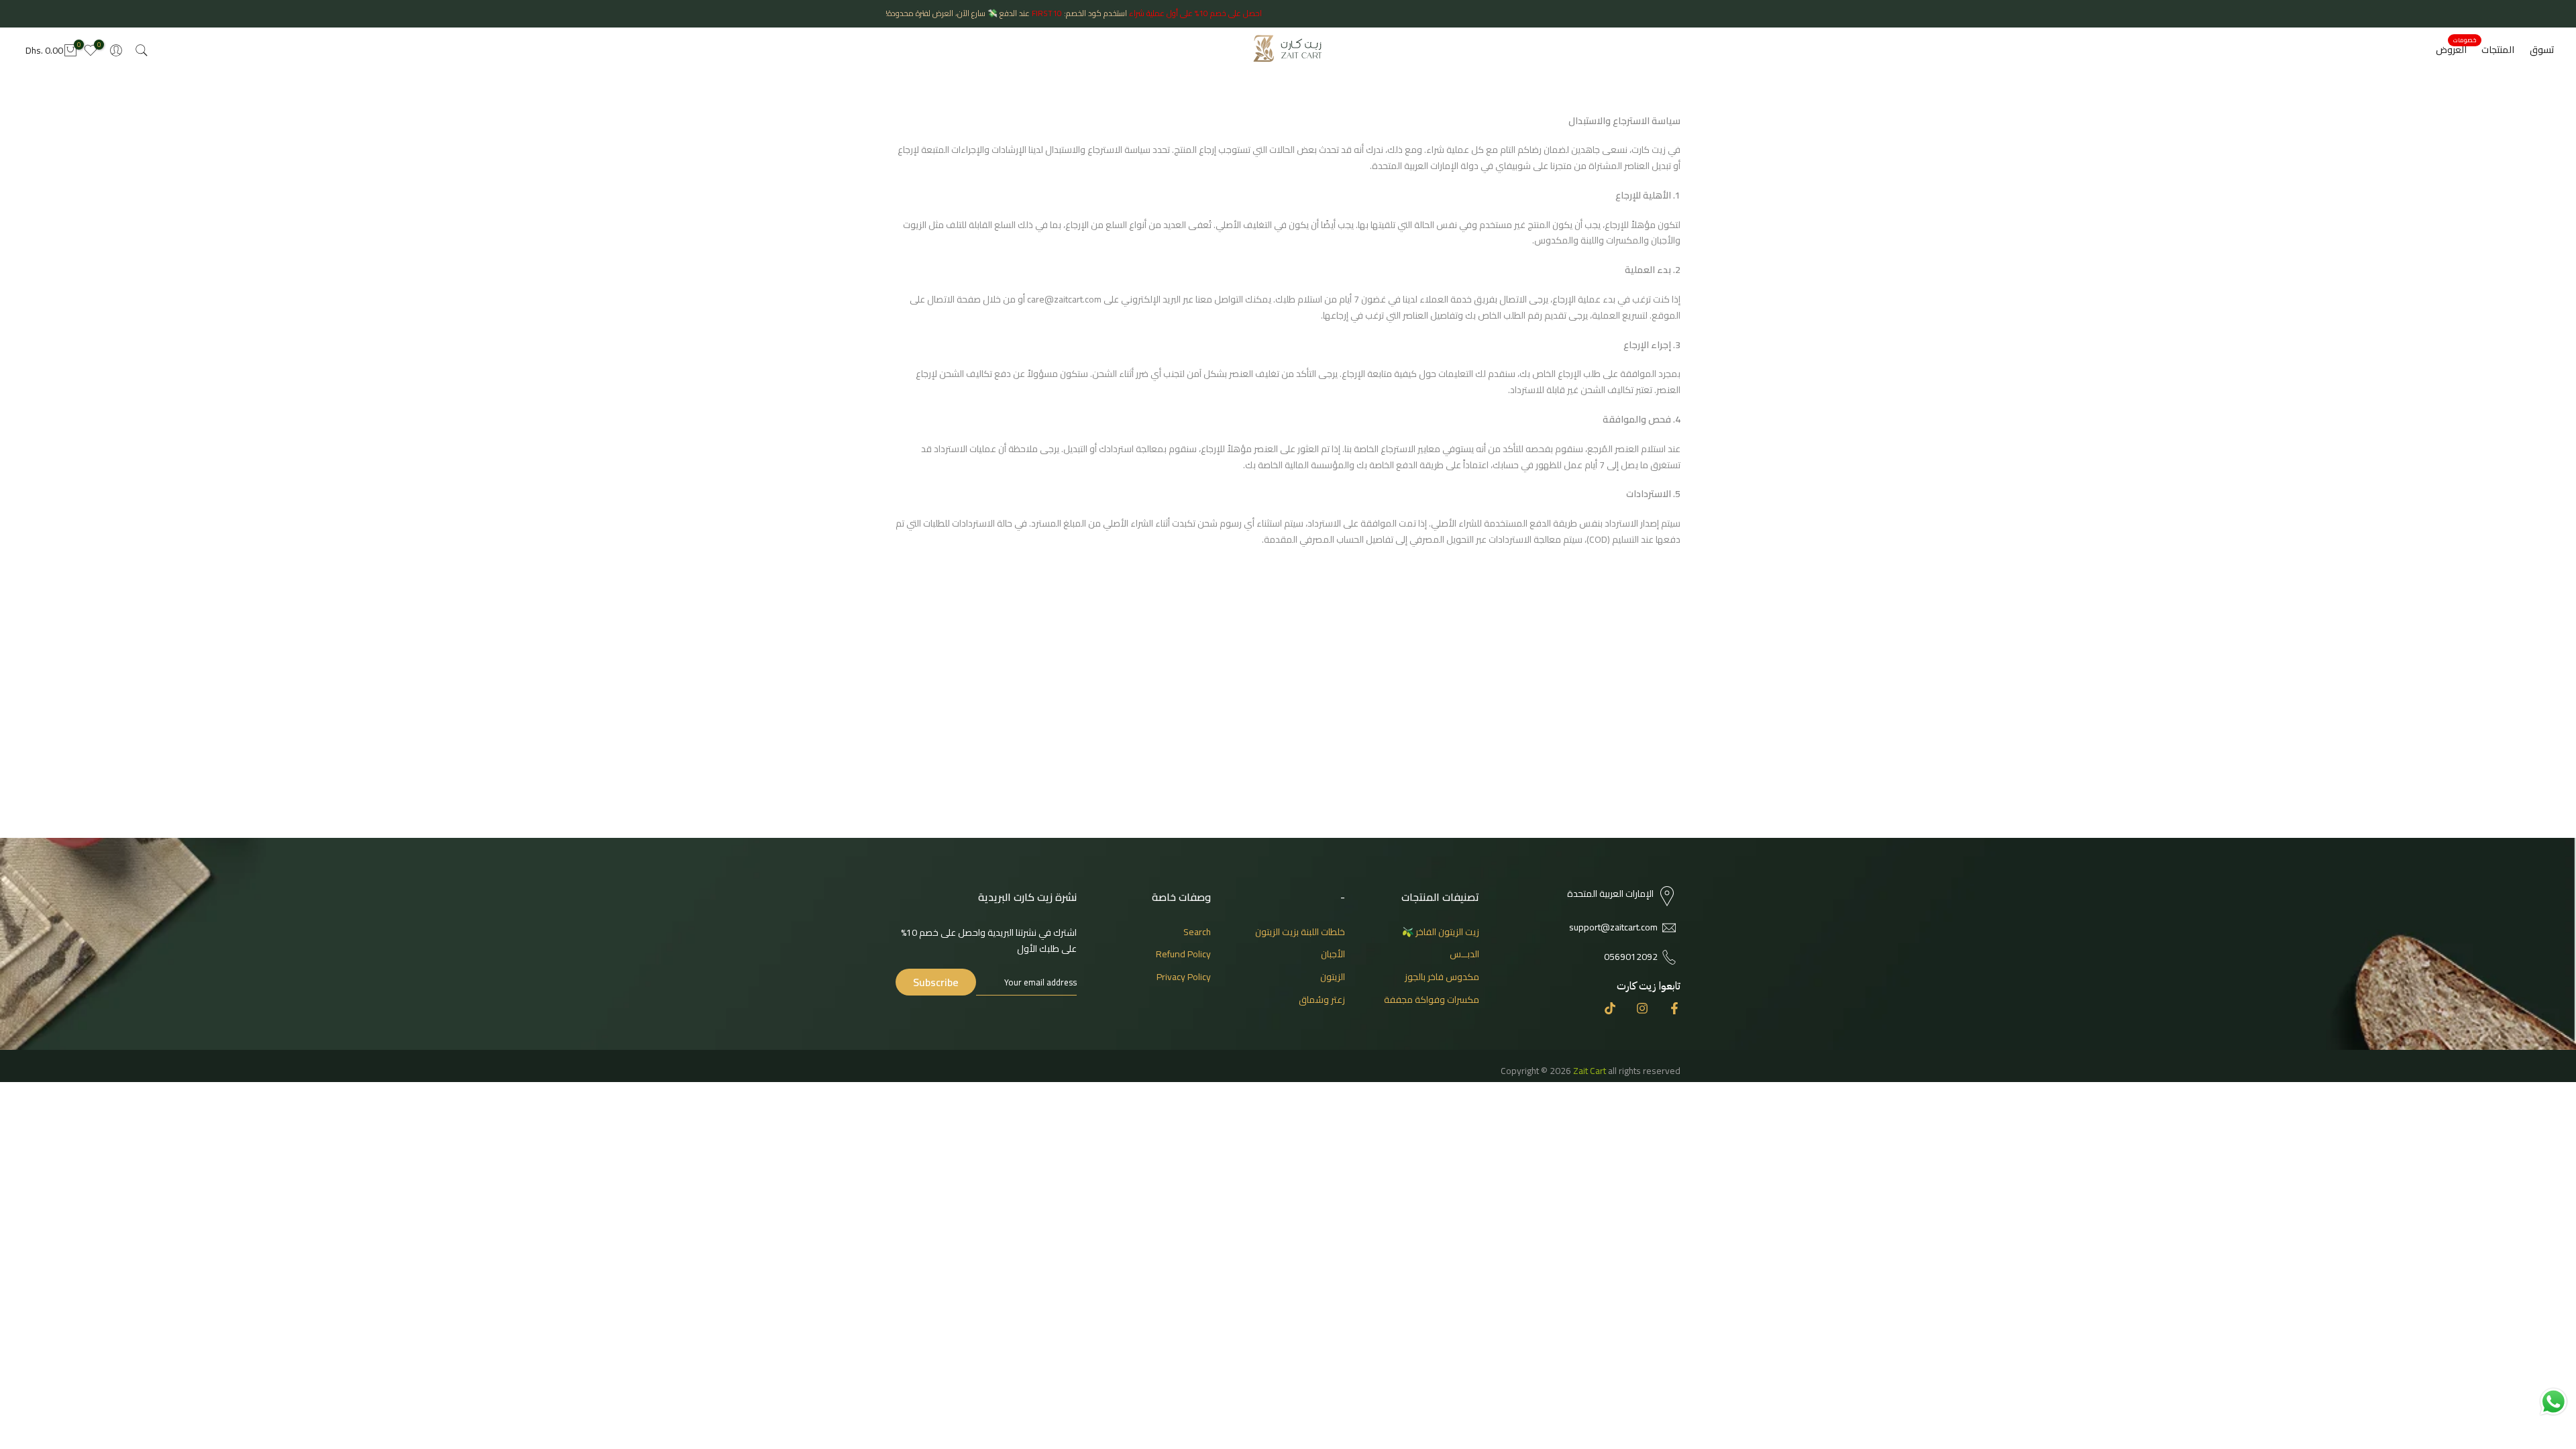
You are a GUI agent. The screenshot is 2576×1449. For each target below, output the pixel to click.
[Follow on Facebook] (1674, 1008)
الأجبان (1333, 954)
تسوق (2542, 50)
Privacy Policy (1184, 977)
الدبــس (1464, 954)
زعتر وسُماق (1322, 1000)
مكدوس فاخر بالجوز (1442, 977)
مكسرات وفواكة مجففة (1432, 1000)
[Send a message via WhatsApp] (2554, 1402)
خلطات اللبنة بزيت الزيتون (1300, 932)
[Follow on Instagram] (1642, 1008)
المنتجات (2498, 50)
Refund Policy (1183, 954)
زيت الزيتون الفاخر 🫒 (1441, 932)
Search (1197, 932)
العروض (2456, 50)
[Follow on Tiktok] (1610, 1008)
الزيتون (1333, 977)
